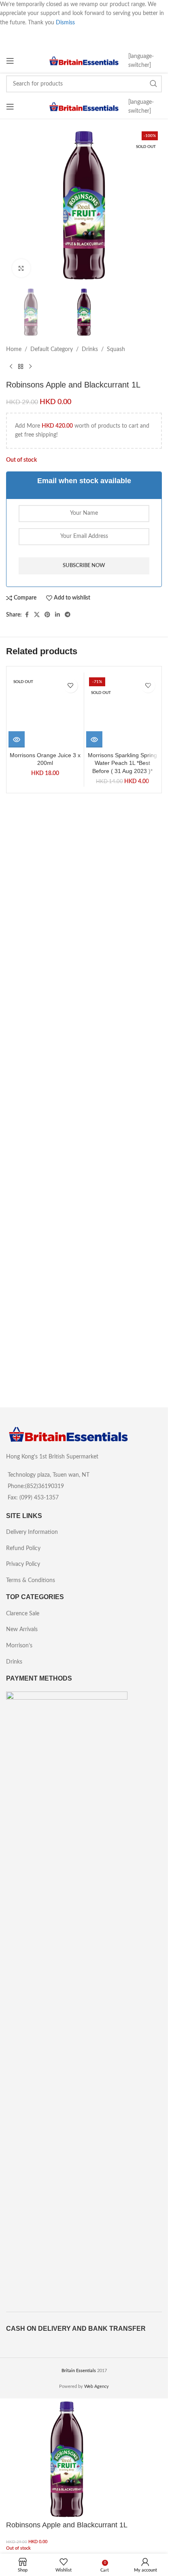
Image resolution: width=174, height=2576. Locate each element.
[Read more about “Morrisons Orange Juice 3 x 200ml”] (17, 1274)
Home (14, 349)
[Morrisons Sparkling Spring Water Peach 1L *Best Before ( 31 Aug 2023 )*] (123, 979)
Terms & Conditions (31, 1580)
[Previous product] (11, 367)
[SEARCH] (153, 84)
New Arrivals (22, 1630)
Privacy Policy (23, 1564)
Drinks (90, 349)
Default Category (52, 349)
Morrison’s (19, 1646)
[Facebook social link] (27, 615)
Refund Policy (23, 1548)
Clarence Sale (23, 1614)
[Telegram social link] (68, 615)
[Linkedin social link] (57, 615)
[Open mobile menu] (10, 61)
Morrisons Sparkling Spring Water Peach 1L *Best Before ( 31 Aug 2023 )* (122, 1298)
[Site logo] (84, 61)
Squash (116, 349)
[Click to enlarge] (21, 268)
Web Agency (97, 2386)
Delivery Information (32, 1532)
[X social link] (37, 615)
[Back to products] (21, 367)
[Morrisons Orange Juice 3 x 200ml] (45, 979)
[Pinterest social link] (47, 615)
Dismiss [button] (65, 23)
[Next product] (30, 367)
